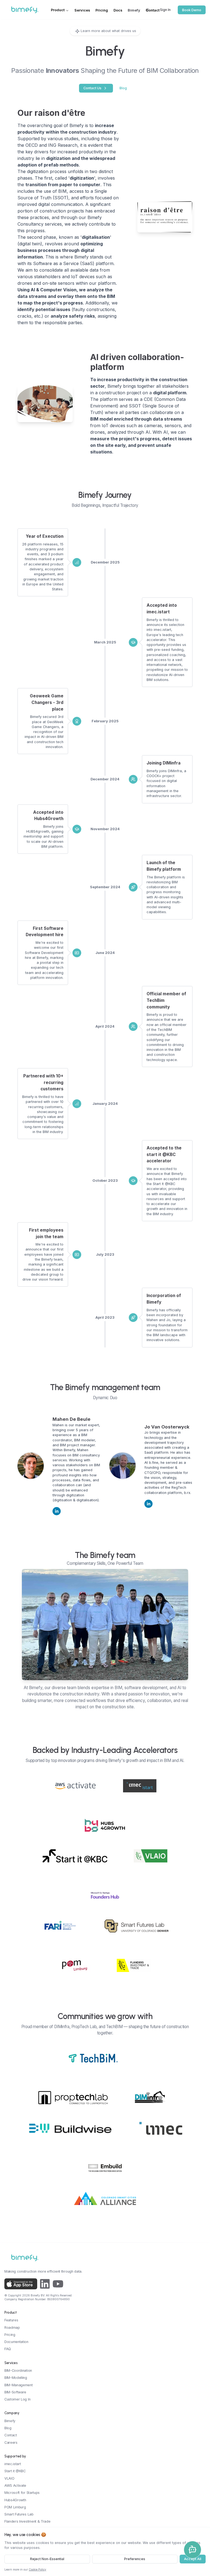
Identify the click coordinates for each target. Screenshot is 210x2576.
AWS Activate (15, 2486)
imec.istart (13, 2464)
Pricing (102, 10)
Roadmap (12, 2328)
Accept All (193, 2559)
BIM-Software (15, 2392)
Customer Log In (17, 2399)
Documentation (16, 2342)
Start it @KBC (15, 2471)
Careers (11, 2443)
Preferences (135, 2559)
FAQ (8, 2349)
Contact (153, 10)
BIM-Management (19, 2385)
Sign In (165, 10)
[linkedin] (57, 1511)
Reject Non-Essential (47, 2559)
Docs (118, 10)
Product (58, 10)
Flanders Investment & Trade (27, 2521)
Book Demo (192, 10)
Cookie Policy (37, 2570)
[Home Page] (38, 10)
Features (11, 2320)
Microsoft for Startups (22, 2493)
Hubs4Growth (15, 2500)
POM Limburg (15, 2507)
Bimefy (134, 10)
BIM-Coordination (18, 2371)
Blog (123, 88)
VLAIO (9, 2478)
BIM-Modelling (16, 2378)
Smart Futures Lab (19, 2514)
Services (82, 10)
